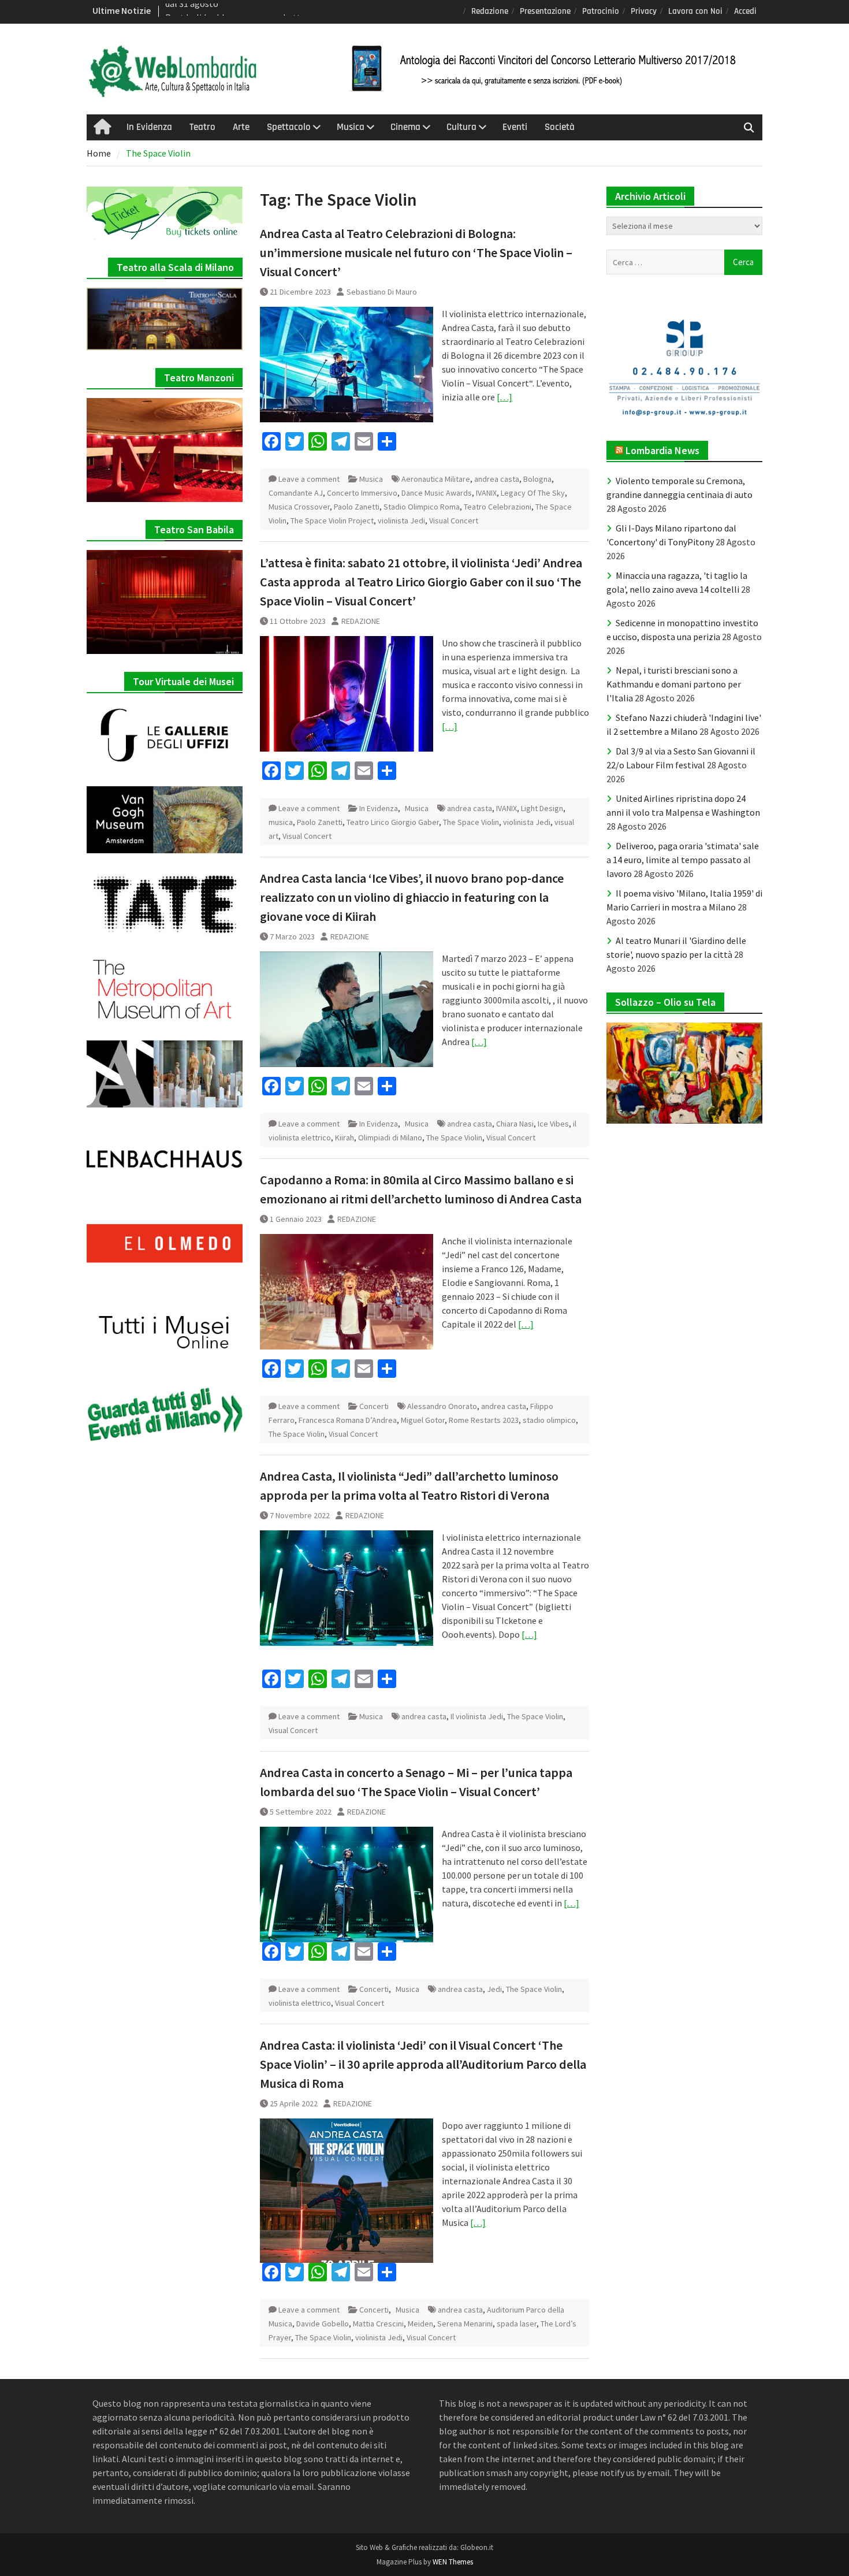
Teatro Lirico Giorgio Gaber (393, 822)
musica (281, 822)
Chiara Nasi (515, 1124)
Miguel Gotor (423, 1420)
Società (560, 127)
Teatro (202, 127)
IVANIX (486, 493)
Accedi (745, 11)
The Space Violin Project (332, 521)
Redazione (490, 11)
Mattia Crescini (378, 2324)
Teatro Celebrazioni (498, 507)
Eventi (515, 127)
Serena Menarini (465, 2324)
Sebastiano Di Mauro (382, 292)
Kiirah (345, 1138)
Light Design (542, 808)
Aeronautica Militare (436, 479)
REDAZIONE (361, 621)
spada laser (517, 2324)
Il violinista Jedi (477, 1716)
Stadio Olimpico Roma (422, 507)
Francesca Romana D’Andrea (348, 1420)
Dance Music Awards (437, 493)
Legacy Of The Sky (533, 493)
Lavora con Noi (695, 11)
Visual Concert (454, 521)
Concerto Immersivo (362, 493)
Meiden (420, 2324)
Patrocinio (601, 11)
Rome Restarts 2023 (484, 1420)
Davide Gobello (323, 2324)
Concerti (374, 1406)
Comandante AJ (296, 493)
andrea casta (497, 479)
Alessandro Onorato (442, 1406)
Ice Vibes (553, 1124)
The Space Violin (471, 822)
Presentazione (545, 11)
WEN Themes (453, 2562)
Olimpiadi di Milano (390, 1138)
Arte (241, 127)
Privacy (644, 11)
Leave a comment (309, 479)
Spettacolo (289, 127)
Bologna (537, 479)
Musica (351, 127)
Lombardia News (662, 450)
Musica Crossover (299, 507)
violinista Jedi (401, 521)
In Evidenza (149, 127)
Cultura (461, 127)
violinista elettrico (300, 2003)
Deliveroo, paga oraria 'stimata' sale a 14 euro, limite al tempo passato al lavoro (683, 860)
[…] (504, 397)
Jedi (494, 1989)
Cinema (405, 127)
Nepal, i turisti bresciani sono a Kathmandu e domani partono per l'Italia (674, 684)
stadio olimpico (549, 1420)
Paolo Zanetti (357, 507)
